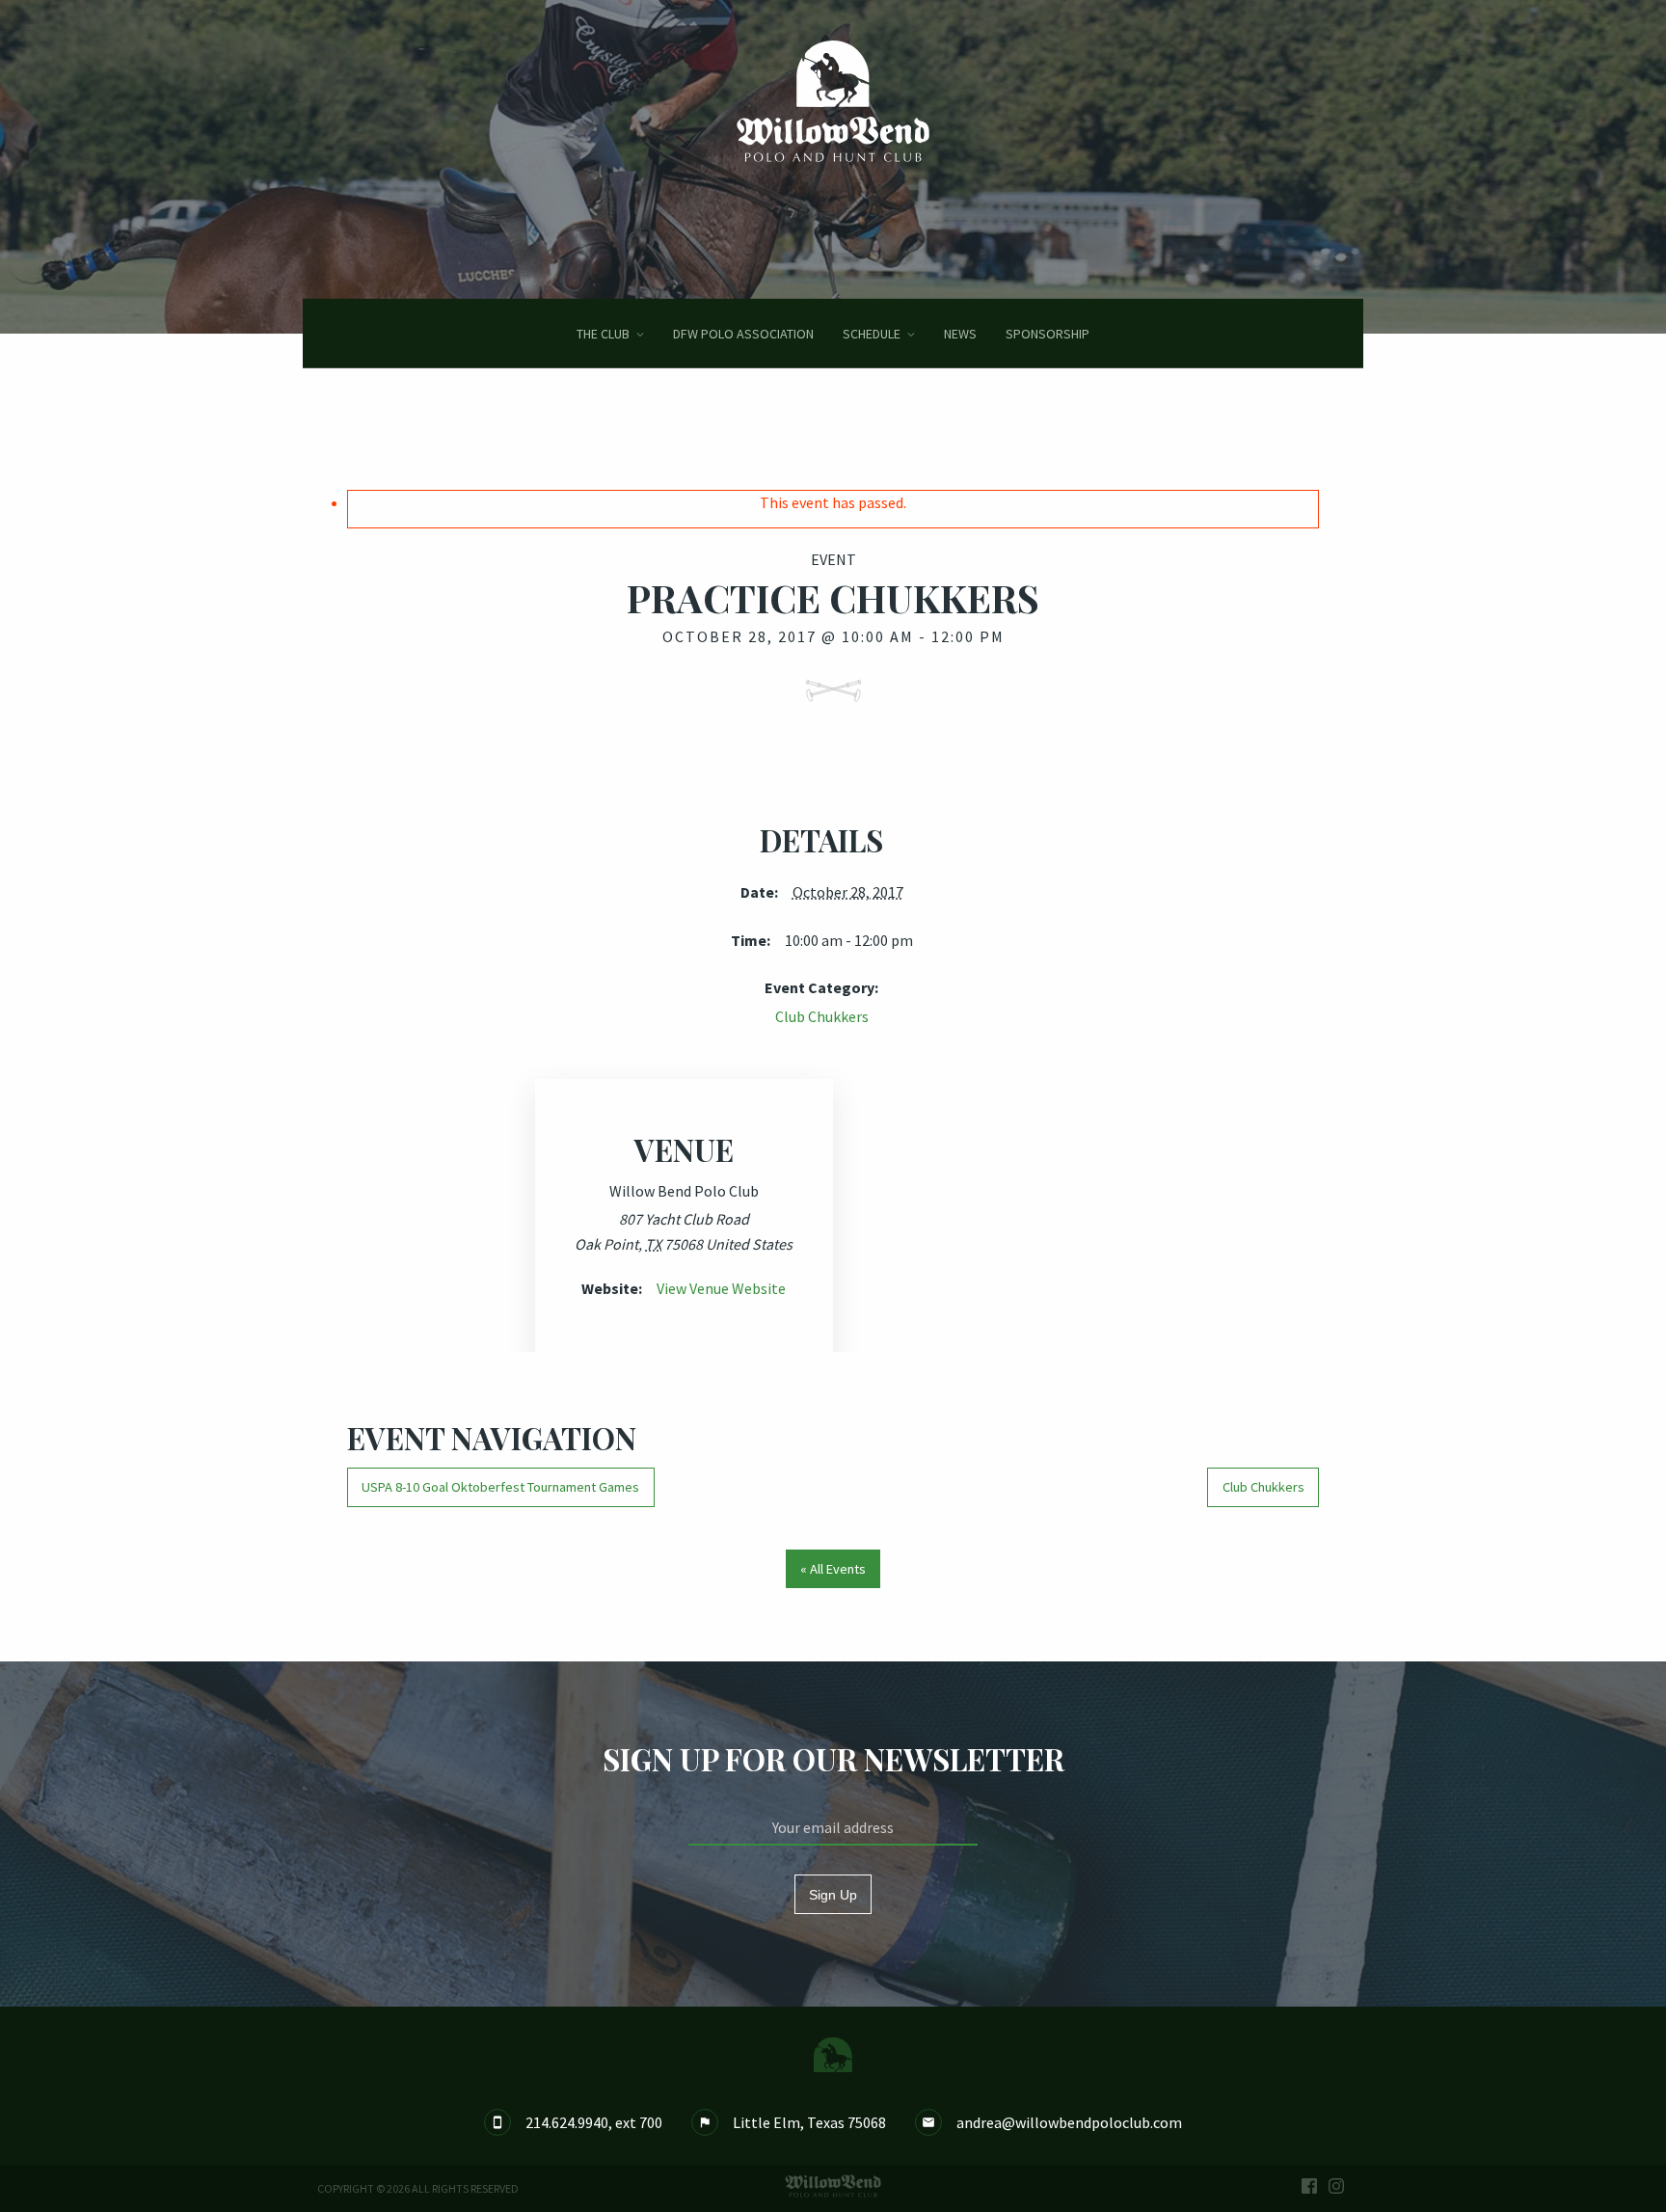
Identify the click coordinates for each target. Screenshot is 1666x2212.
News (960, 334)
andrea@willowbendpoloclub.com (1069, 2122)
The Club (603, 334)
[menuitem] (610, 334)
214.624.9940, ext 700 (594, 2122)
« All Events (833, 1569)
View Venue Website (721, 1288)
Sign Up (833, 1895)
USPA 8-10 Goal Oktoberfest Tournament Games (500, 1487)
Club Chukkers (822, 1016)
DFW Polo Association (743, 334)
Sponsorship (1048, 334)
